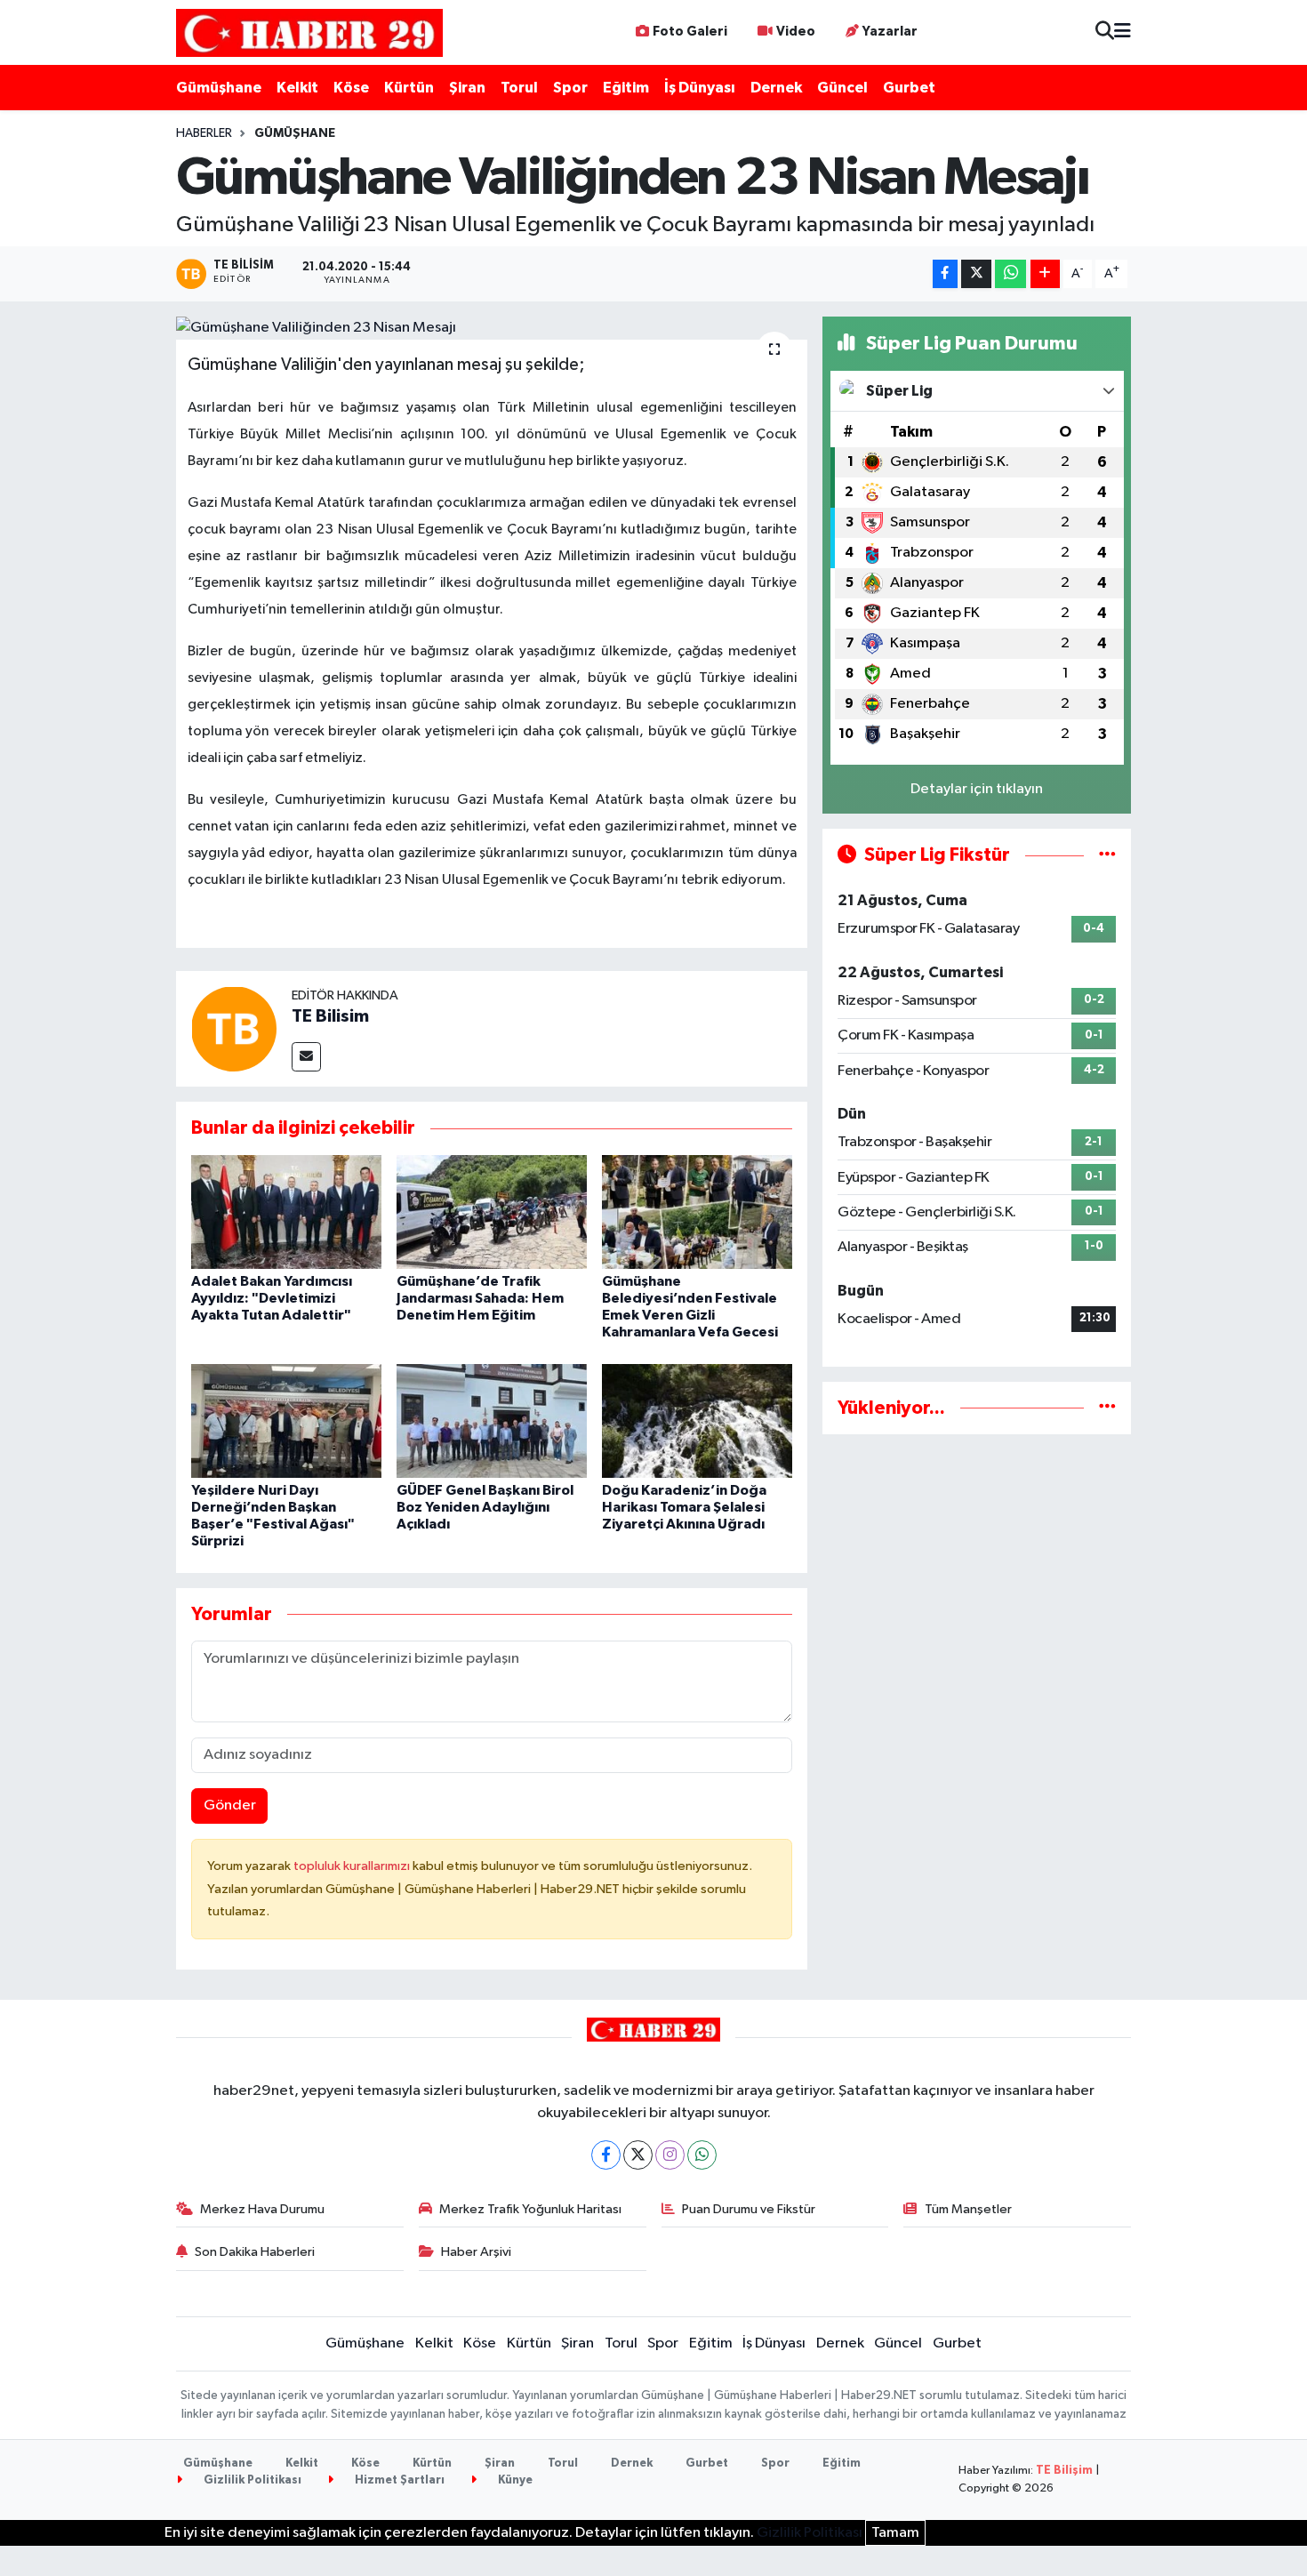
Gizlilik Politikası (251, 2480)
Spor (570, 88)
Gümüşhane (219, 88)
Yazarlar (890, 32)
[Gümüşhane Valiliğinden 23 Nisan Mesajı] (492, 328)
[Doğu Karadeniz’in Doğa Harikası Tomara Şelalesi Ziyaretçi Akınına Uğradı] (697, 1420)
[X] (638, 2155)
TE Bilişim (1064, 2471)
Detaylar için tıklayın (977, 789)
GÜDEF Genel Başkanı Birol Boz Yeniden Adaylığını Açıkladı (485, 1507)
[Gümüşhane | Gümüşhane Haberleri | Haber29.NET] (309, 32)
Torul (519, 88)
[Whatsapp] (702, 2155)
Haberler (204, 133)
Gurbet (909, 88)
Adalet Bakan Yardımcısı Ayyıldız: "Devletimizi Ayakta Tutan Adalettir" (272, 1298)
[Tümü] (1107, 1408)
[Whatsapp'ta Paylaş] (1010, 274)
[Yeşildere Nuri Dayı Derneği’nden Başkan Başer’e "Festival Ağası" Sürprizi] (286, 1420)
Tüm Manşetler (968, 2209)
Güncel (842, 88)
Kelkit (297, 88)
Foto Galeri (690, 32)
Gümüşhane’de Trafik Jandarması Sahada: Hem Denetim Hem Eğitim (480, 1298)
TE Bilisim (330, 1016)
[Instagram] (670, 2155)
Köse (351, 88)
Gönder (230, 1806)
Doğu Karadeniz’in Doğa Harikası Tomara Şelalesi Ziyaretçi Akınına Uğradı (684, 1507)
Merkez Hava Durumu (262, 2209)
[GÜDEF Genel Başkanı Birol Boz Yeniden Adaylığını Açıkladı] (492, 1420)
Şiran (467, 88)
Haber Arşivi (476, 2252)
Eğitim (626, 88)
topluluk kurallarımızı (353, 1866)
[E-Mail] (306, 1057)
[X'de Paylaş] (976, 274)
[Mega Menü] (1123, 32)
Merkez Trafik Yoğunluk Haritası (530, 2209)
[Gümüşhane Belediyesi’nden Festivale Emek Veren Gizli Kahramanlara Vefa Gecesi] (697, 1212)
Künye (514, 2480)
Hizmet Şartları (398, 2480)
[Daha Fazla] (1045, 274)
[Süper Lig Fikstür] (1107, 855)
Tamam (895, 2533)
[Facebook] (606, 2155)
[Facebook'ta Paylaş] (945, 274)
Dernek (776, 88)
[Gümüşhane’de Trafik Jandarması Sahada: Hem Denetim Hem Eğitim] (492, 1212)
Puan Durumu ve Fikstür (749, 2209)
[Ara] (1105, 32)
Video (796, 32)
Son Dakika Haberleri (255, 2252)
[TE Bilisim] (234, 1028)
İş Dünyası (700, 88)
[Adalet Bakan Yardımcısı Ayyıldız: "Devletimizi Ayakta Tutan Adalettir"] (286, 1212)
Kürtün (409, 88)
